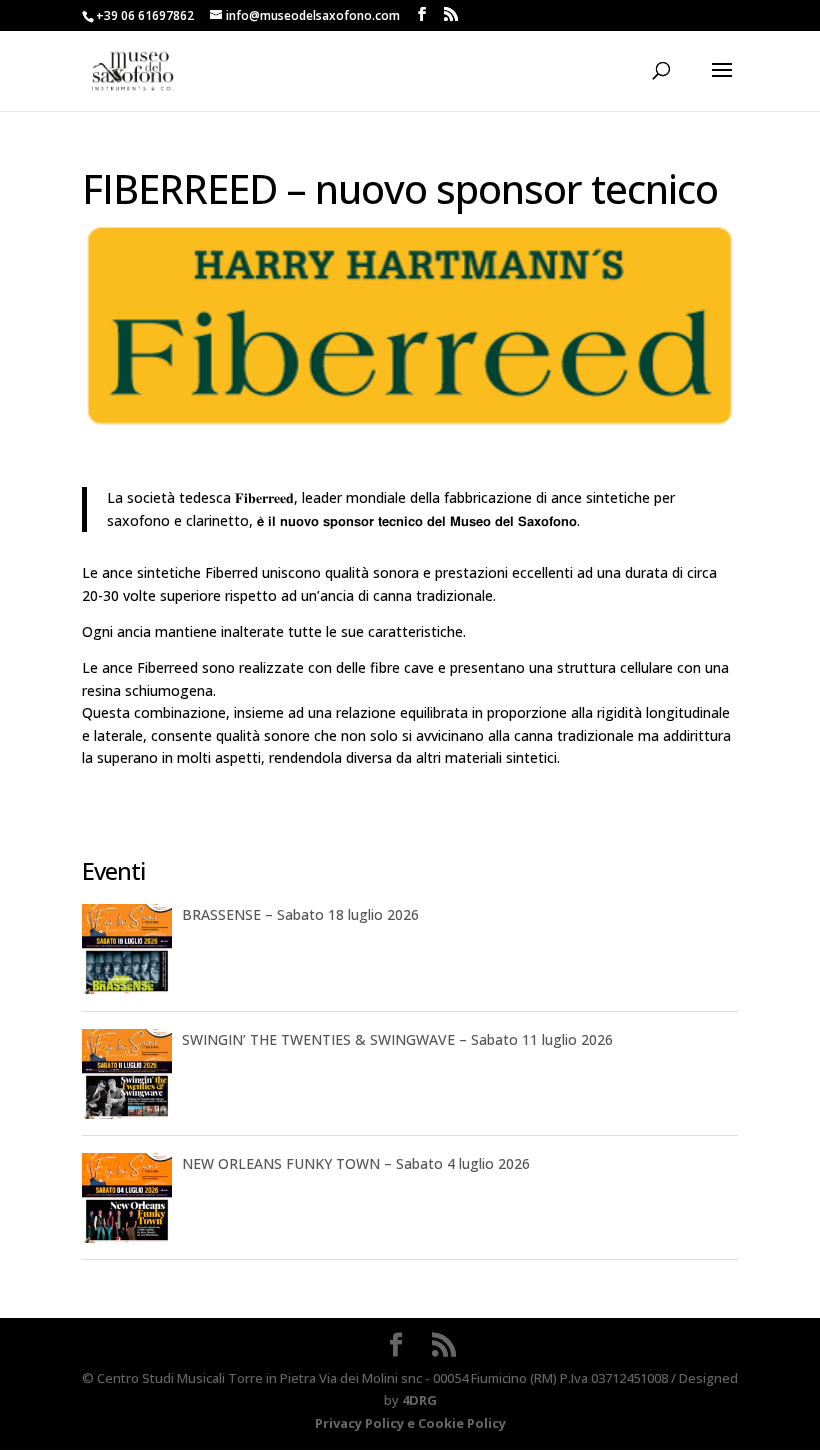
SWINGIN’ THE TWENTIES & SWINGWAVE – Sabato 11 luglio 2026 (397, 1039)
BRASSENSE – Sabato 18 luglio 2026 (300, 914)
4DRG (419, 1400)
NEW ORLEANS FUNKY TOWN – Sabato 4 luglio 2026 (356, 1163)
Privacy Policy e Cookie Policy (410, 1423)
